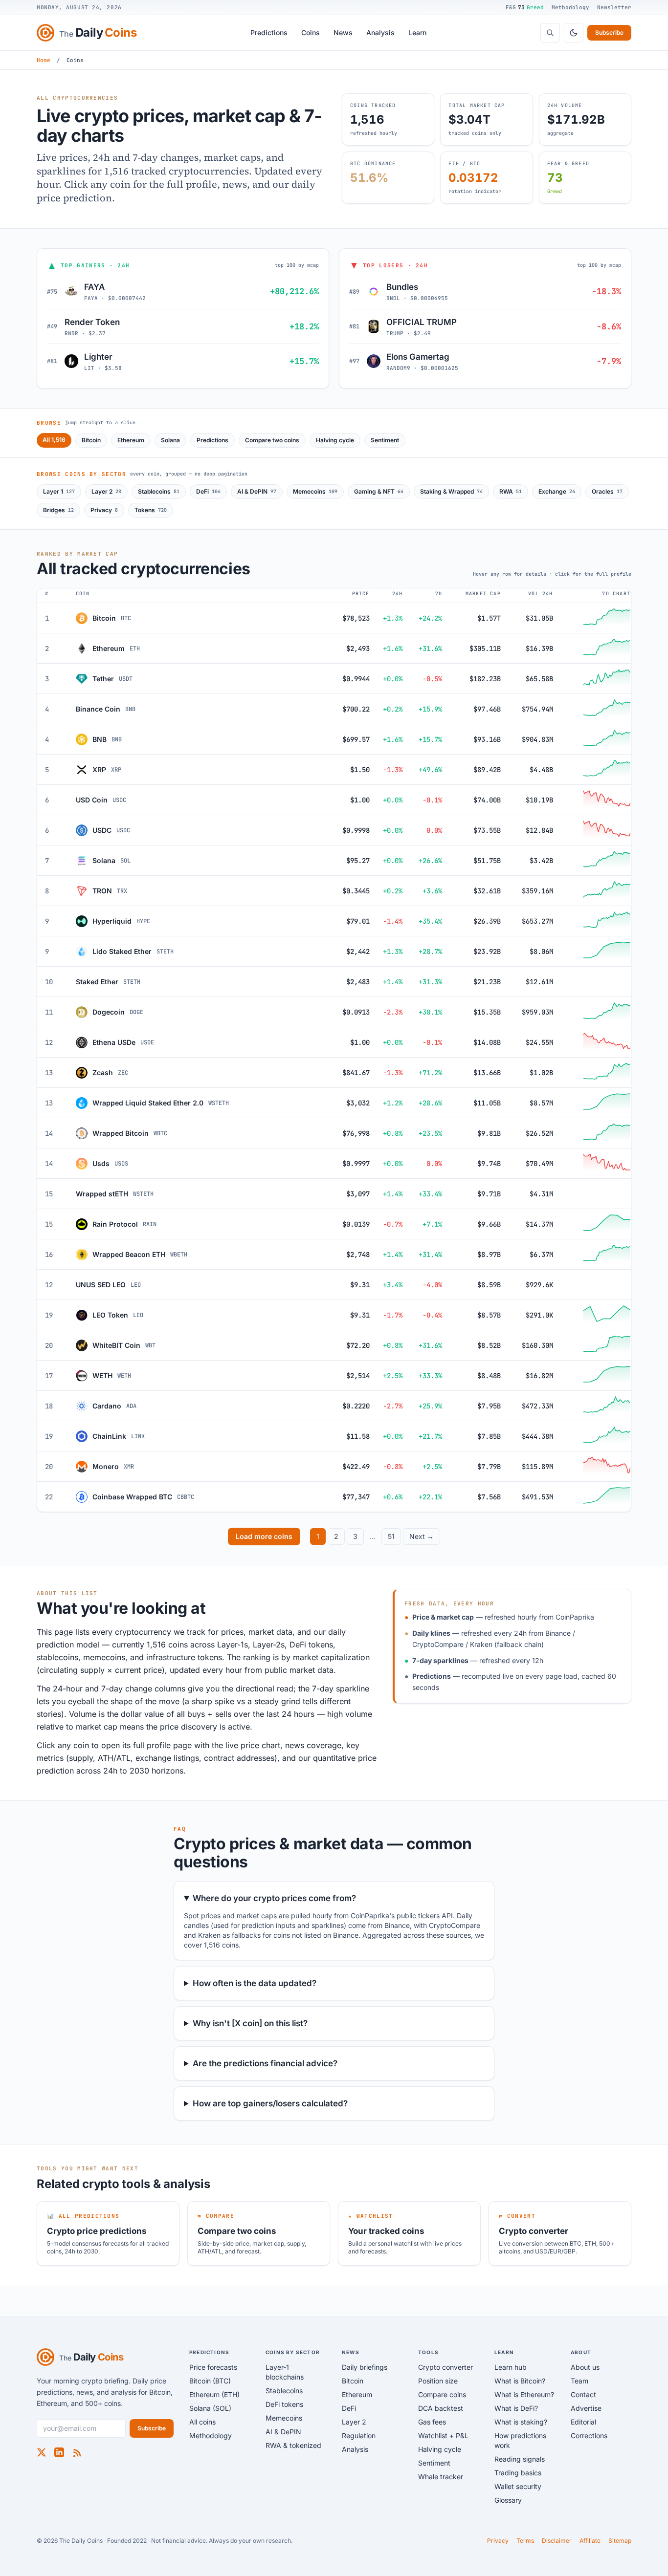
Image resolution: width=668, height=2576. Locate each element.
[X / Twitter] (42, 2452)
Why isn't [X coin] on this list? (250, 2023)
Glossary (508, 2500)
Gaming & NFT (379, 491)
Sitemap (620, 2541)
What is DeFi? (516, 2408)
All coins (202, 2422)
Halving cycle (335, 440)
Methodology (570, 7)
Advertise (586, 2408)
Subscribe (609, 32)
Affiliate (590, 2541)
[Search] (550, 33)
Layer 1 (59, 491)
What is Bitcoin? (520, 2381)
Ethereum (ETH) (214, 2394)
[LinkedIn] (59, 2452)
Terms (525, 2541)
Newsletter (614, 7)
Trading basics (518, 2473)
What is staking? (521, 2422)
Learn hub (511, 2367)
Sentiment (385, 440)
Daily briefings (365, 2367)
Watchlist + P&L (443, 2435)
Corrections (589, 2435)
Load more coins (264, 1536)
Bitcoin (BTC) (210, 2381)
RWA (511, 491)
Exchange (557, 491)
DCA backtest (441, 2408)
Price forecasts (213, 2367)
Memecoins (315, 491)
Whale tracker (441, 2477)
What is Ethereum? (524, 2394)
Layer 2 (106, 491)
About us (585, 2367)
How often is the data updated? (255, 1983)
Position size (438, 2381)
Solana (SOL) (210, 2408)
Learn (417, 32)
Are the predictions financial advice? (265, 2063)
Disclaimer (557, 2541)
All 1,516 (54, 440)
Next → (422, 1536)
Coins (311, 32)
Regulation (359, 2435)
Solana (170, 440)
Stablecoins (159, 491)
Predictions (269, 32)
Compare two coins (272, 440)
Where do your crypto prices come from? (274, 1898)
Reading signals (520, 2459)
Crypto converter (445, 2367)
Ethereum (131, 440)
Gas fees (432, 2422)
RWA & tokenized (293, 2445)
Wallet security (518, 2486)
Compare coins (442, 2394)
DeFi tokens (284, 2404)
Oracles (607, 491)
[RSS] (77, 2452)
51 (391, 1536)
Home (44, 60)
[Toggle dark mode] (574, 33)
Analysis (380, 32)
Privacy (104, 510)
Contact (583, 2394)
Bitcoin (91, 440)
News (343, 32)
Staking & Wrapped (451, 491)
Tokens (151, 510)
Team (579, 2381)
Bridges (58, 510)
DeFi (208, 491)
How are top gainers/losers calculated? (270, 2103)
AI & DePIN (257, 491)
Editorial (583, 2422)
